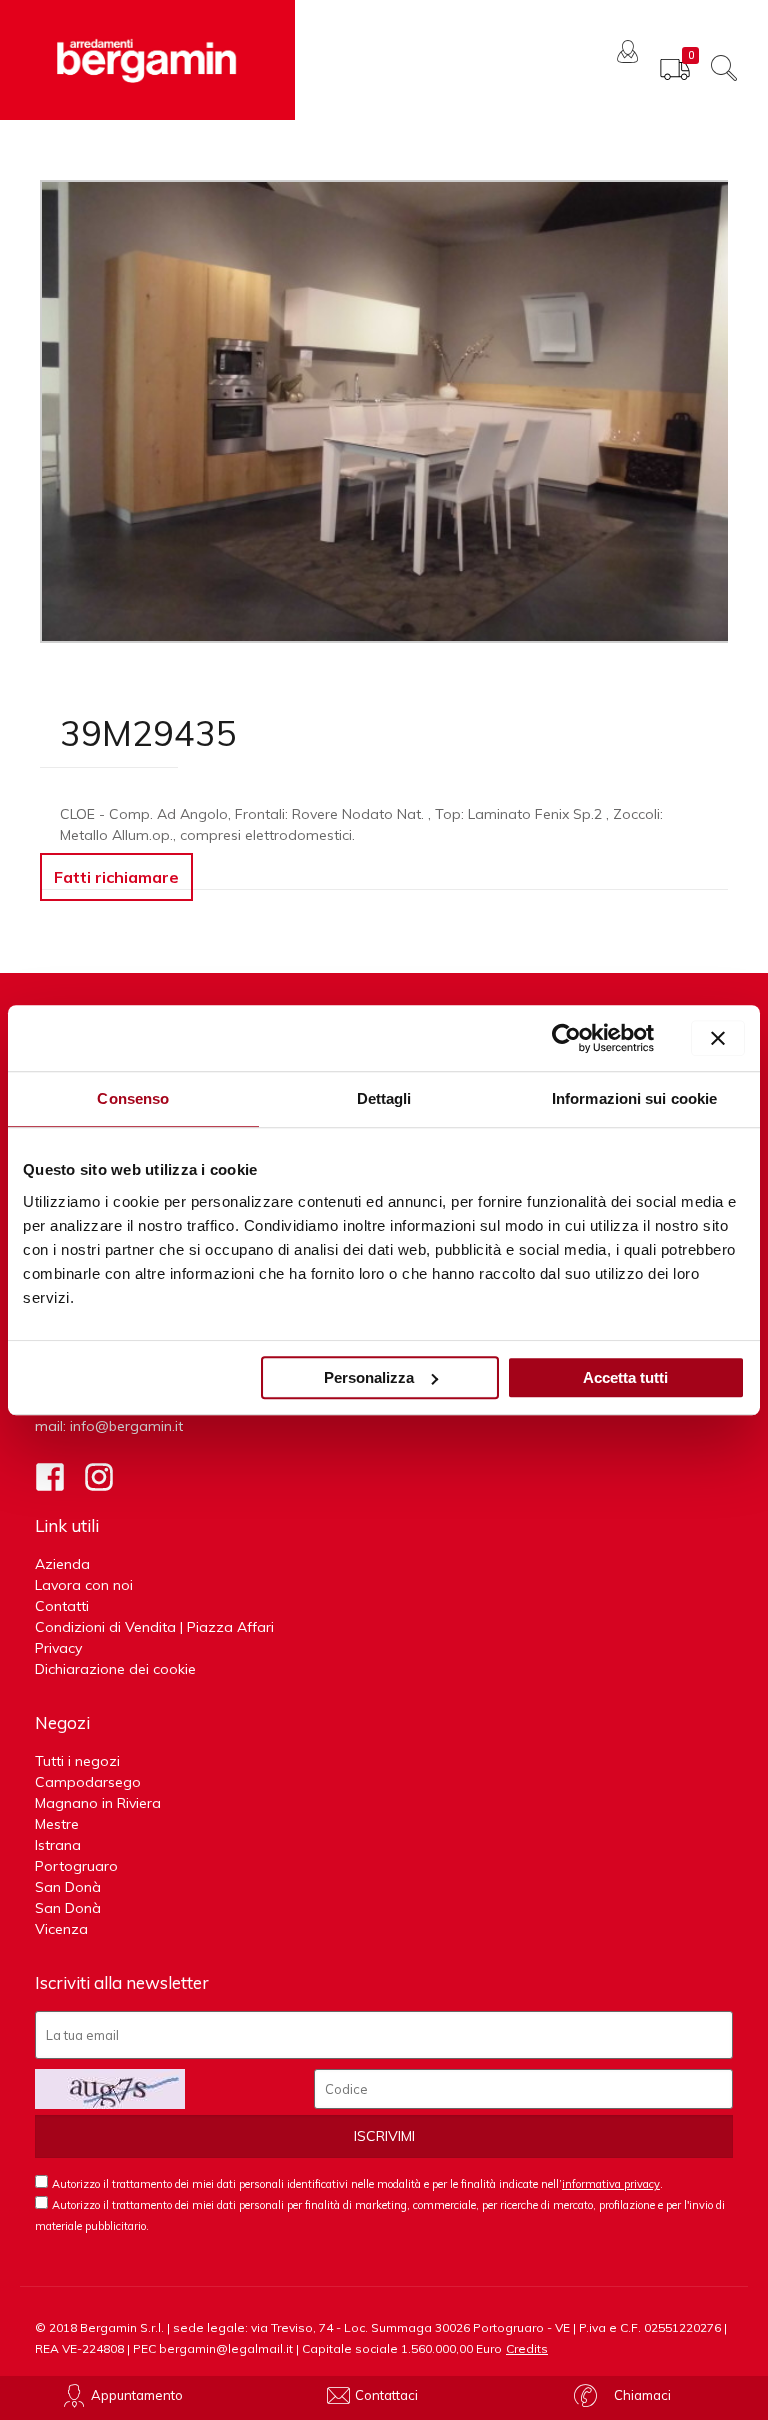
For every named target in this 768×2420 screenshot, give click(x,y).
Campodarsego (88, 1782)
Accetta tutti (625, 1377)
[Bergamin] (147, 60)
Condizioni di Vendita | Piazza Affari (154, 1627)
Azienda (62, 1564)
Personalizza (369, 1377)
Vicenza (61, 1929)
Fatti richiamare (116, 877)
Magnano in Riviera (98, 1803)
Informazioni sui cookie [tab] (634, 1098)
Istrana (58, 1845)
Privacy (58, 1648)
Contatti (62, 1606)
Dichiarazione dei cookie (115, 1669)
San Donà (68, 1887)
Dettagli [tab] (384, 1098)
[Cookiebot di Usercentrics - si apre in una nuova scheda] (566, 1038)
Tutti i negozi (77, 1761)
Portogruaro (76, 1866)
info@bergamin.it (126, 1426)
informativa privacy (611, 2184)
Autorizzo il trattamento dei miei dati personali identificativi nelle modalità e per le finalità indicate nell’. (357, 2184)
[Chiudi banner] (718, 1038)
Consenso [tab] (133, 1098)
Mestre (57, 1824)
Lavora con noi (84, 1585)
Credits (527, 2348)
